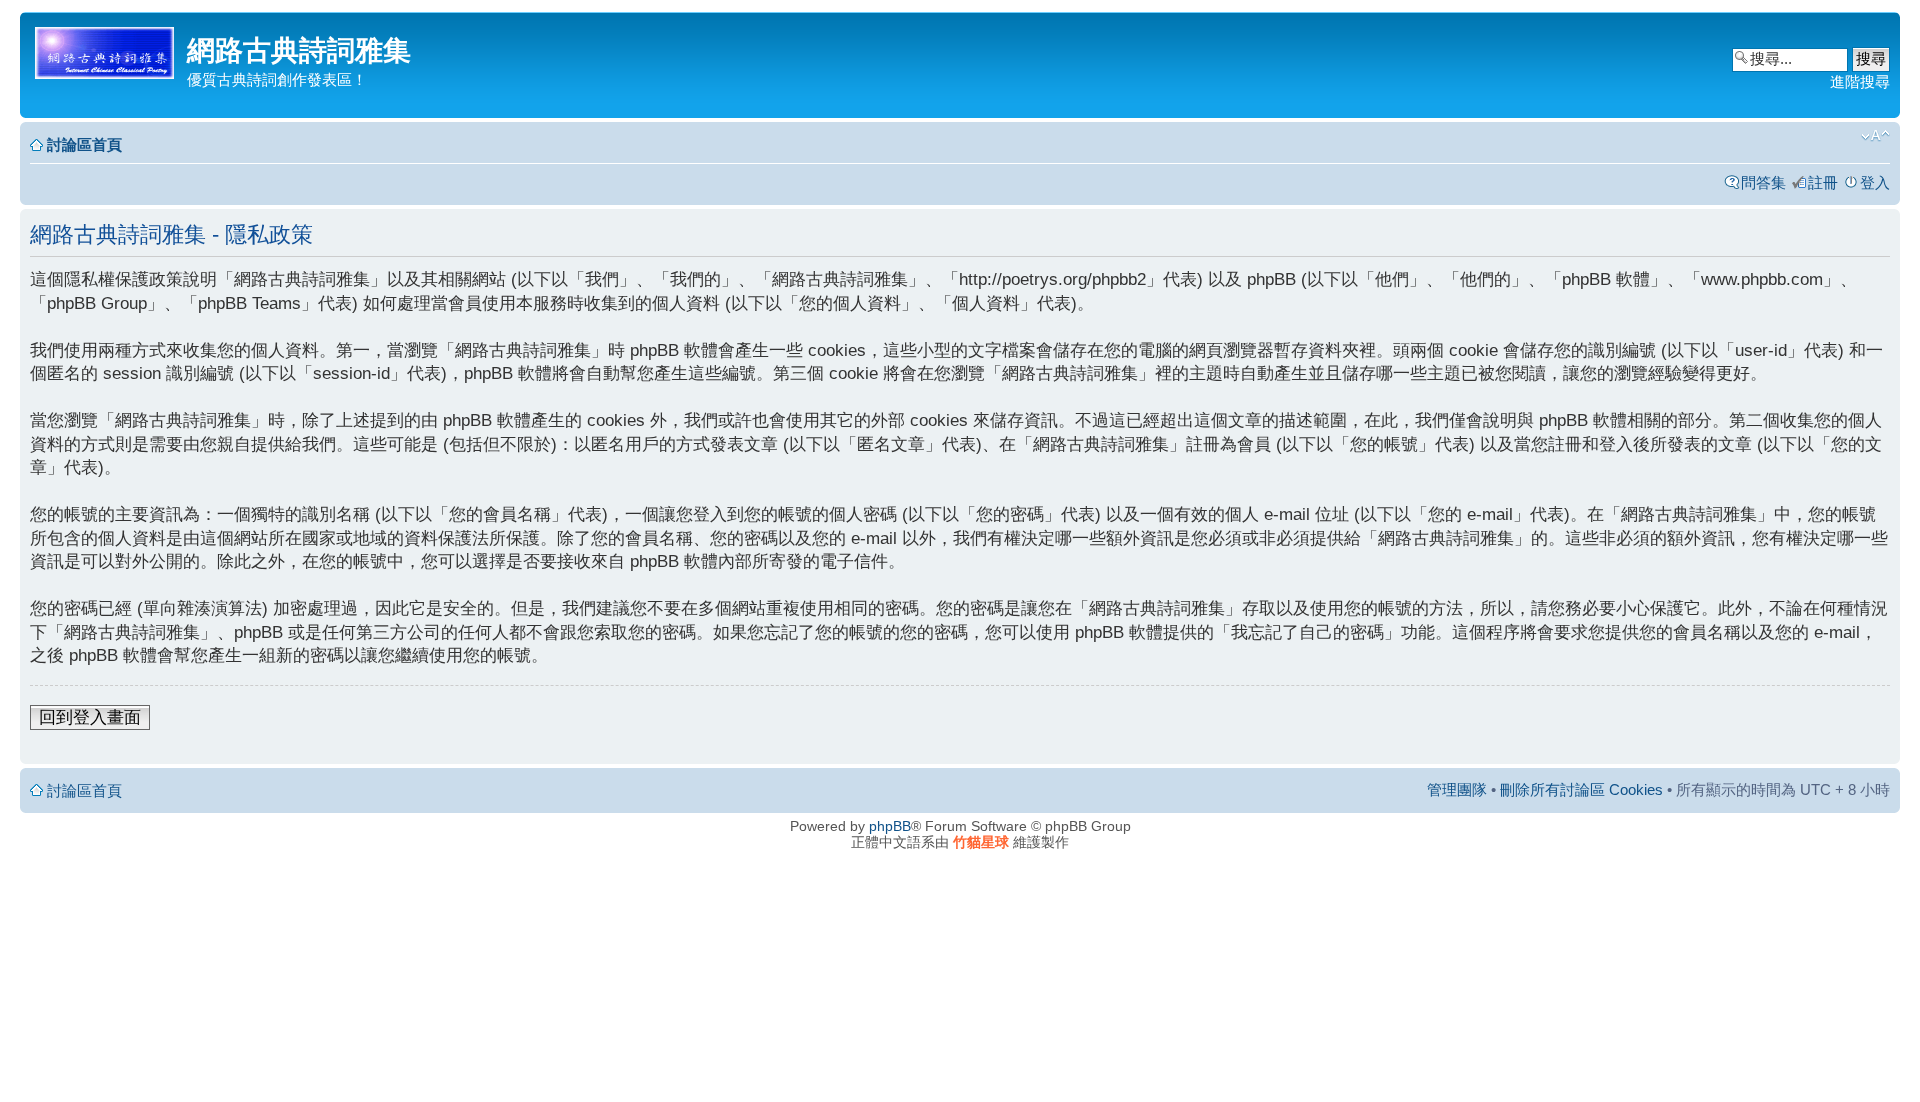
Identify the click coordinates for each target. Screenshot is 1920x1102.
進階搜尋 (1860, 81)
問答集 (1763, 182)
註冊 (1823, 182)
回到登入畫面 (90, 717)
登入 (1875, 182)
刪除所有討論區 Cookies (1581, 789)
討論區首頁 (84, 144)
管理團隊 (1457, 789)
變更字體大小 (1875, 136)
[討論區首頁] (106, 49)
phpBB (890, 826)
